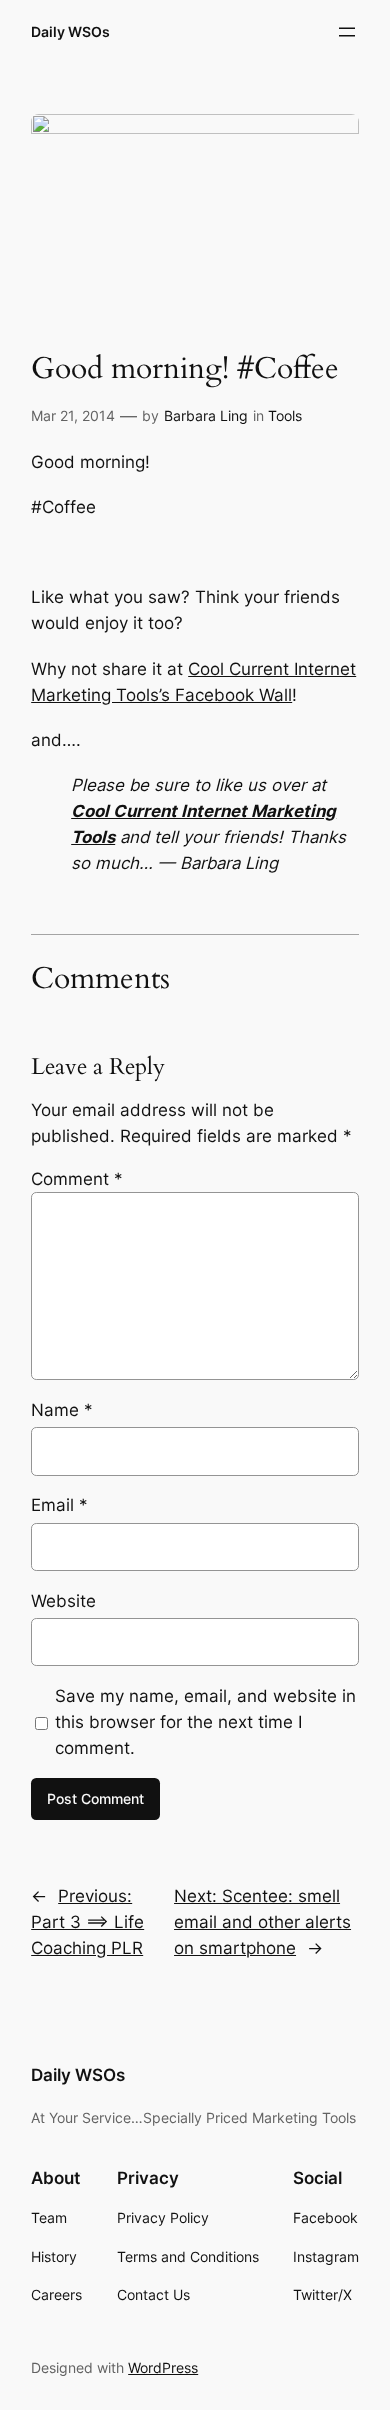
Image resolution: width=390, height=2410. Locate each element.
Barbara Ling (206, 415)
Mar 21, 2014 (73, 415)
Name (62, 1410)
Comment (77, 1179)
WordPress (163, 2367)
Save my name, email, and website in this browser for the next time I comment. (205, 1722)
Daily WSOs (70, 31)
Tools (285, 415)
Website (63, 1601)
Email (59, 1505)
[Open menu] (347, 32)
